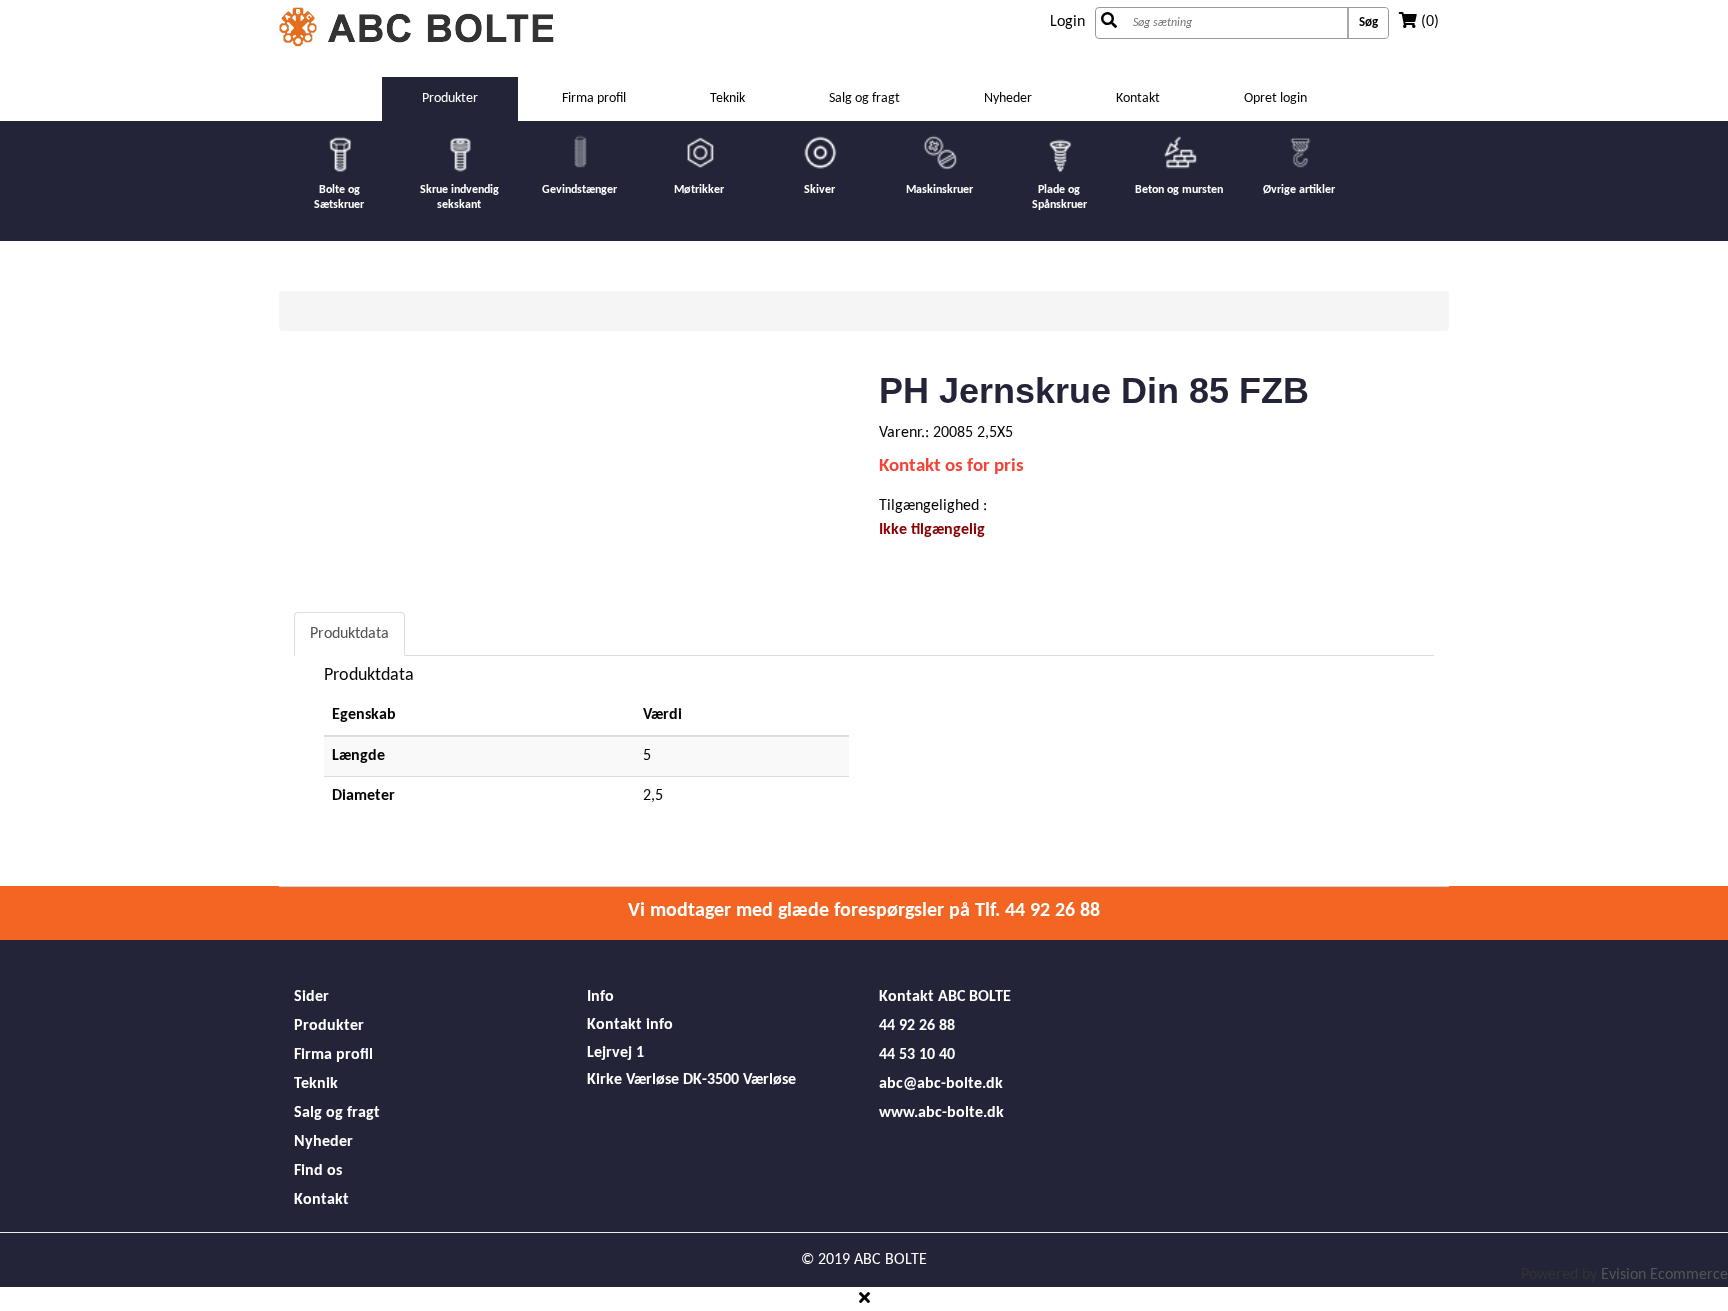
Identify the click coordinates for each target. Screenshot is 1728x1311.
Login (1067, 22)
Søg (1368, 22)
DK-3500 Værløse (739, 1080)
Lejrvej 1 (615, 1053)
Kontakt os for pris (951, 466)
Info (600, 997)
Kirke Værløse (633, 1080)
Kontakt (1138, 98)
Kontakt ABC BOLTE (945, 997)
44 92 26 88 (917, 1026)
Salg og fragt (864, 98)
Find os (318, 1171)
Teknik (727, 98)
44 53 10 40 (917, 1055)
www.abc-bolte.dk (941, 1113)
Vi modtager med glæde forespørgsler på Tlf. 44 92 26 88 (864, 911)
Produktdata (349, 634)
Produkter (329, 1026)
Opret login (1275, 98)
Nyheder (1008, 98)
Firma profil (594, 98)
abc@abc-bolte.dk (941, 1084)
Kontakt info (630, 1025)
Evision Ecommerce (1664, 1275)
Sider (311, 997)
